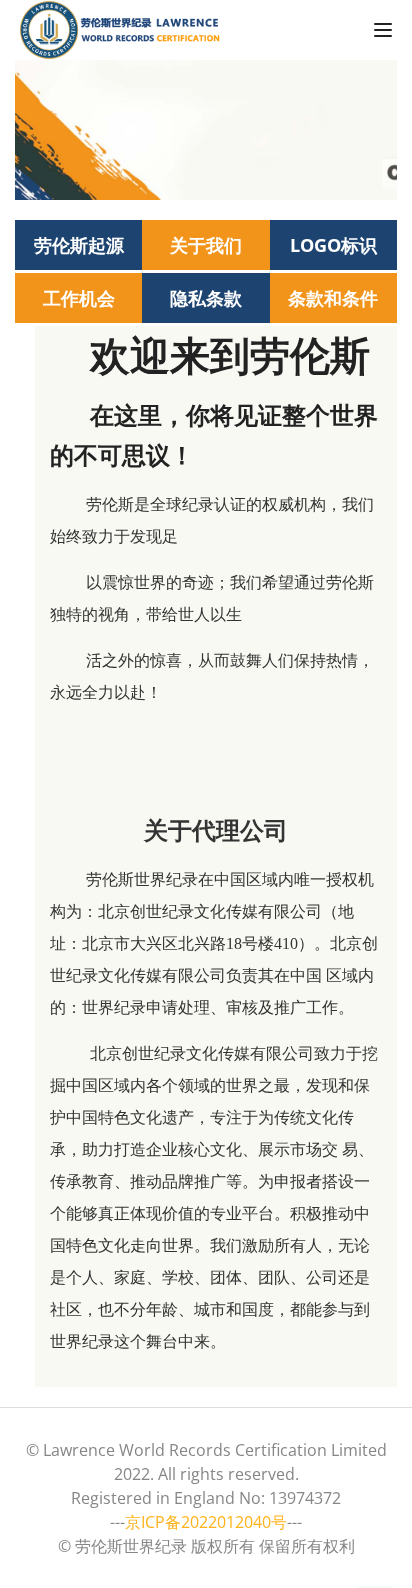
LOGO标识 (333, 245)
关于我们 (206, 245)
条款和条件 (333, 298)
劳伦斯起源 (79, 245)
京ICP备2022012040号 (206, 1522)
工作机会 (79, 298)
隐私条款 (206, 298)
